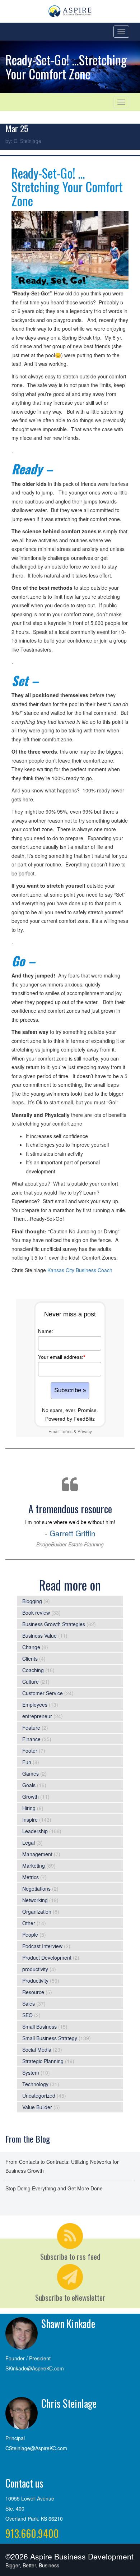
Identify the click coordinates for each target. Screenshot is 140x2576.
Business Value (39, 1636)
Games (31, 1774)
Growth (31, 1797)
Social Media (37, 2050)
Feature (31, 1728)
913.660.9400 (32, 2533)
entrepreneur (37, 1716)
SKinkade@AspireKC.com (35, 2368)
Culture (31, 1682)
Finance (31, 1739)
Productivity (35, 1981)
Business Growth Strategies (54, 1624)
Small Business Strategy (50, 2038)
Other (29, 1923)
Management (37, 1854)
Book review (36, 1613)
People (30, 1935)
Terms (67, 1431)
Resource (33, 1992)
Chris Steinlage (69, 2403)
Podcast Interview (42, 1946)
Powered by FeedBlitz (70, 1419)
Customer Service (43, 1693)
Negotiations (36, 1889)
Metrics (31, 1877)
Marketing (34, 1866)
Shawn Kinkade (68, 2324)
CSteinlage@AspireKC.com (36, 2448)
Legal (29, 1843)
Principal (15, 2438)
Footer (30, 1751)
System (31, 2073)
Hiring (29, 1808)
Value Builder (37, 2107)
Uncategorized (39, 2096)
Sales (29, 2004)
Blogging (32, 1601)
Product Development (47, 1958)
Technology (35, 2084)
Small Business (39, 2027)
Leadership (35, 1831)
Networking (35, 1900)
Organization (37, 1912)
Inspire (30, 1820)
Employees (35, 1705)
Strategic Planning (43, 2061)
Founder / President (28, 2358)
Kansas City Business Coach (80, 1270)
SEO (27, 2015)
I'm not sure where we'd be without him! (70, 1524)
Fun (27, 1762)
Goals (29, 1785)
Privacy (85, 1431)
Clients (30, 1659)
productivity (35, 1969)
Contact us (24, 2483)
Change (31, 1647)
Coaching (33, 1670)
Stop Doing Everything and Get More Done (54, 2188)
